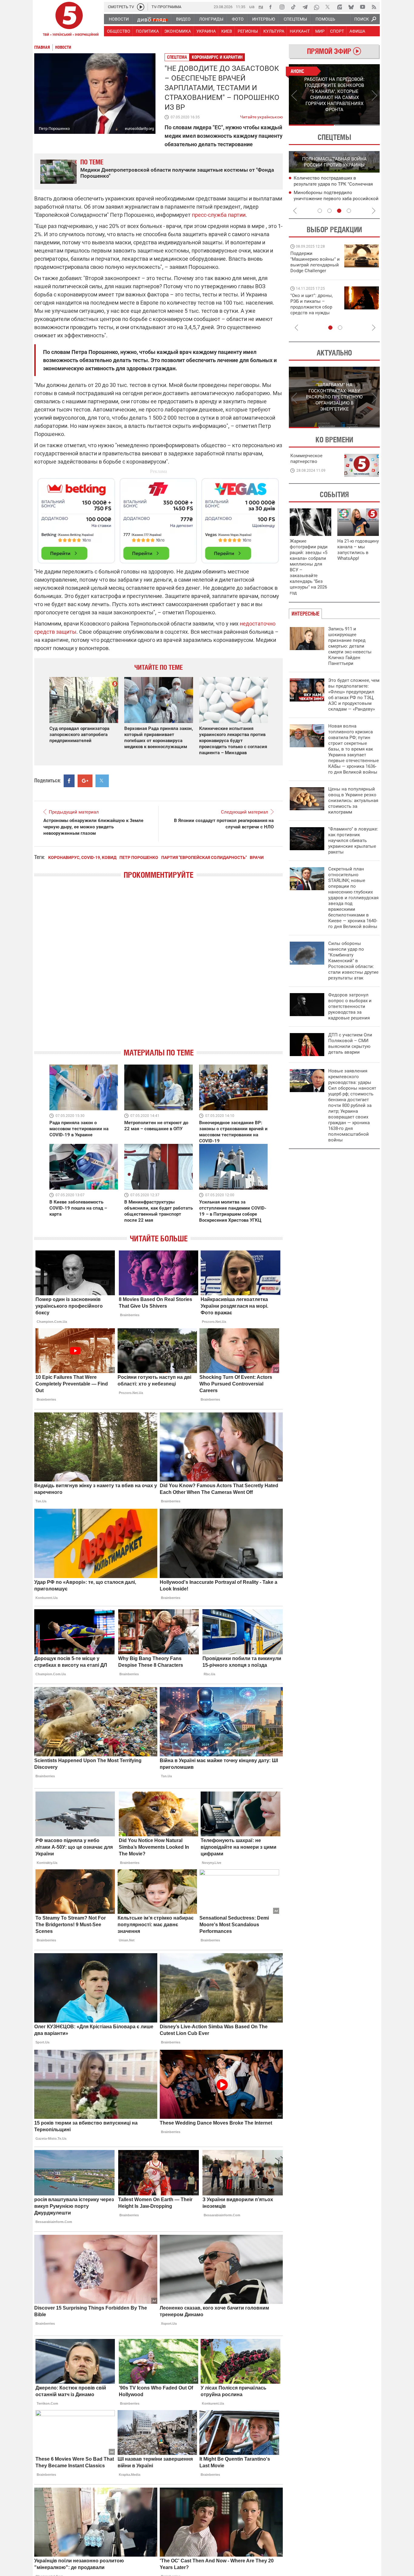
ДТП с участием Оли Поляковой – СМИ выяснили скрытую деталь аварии (350, 1044)
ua (252, 7)
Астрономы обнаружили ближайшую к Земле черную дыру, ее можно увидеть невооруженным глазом (93, 827)
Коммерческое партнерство (306, 459)
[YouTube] (362, 7)
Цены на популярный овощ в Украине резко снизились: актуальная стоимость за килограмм (353, 801)
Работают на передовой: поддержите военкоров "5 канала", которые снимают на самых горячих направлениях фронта (314, 271)
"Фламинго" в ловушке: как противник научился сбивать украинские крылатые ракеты (353, 841)
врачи (257, 857)
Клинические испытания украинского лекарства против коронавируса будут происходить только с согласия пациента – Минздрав (233, 741)
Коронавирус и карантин (217, 57)
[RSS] (374, 7)
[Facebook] (270, 7)
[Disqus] (159, 969)
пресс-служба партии (219, 215)
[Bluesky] (351, 7)
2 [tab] (357, 125)
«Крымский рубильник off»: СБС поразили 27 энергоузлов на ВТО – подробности (332, 199)
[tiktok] (293, 7)
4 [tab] (349, 211)
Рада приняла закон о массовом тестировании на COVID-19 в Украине (79, 1129)
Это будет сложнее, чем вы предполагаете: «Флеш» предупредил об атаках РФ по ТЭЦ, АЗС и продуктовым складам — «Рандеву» (354, 695)
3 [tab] (339, 211)
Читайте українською (261, 116)
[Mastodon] (339, 7)
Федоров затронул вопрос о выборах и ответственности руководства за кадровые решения (350, 1006)
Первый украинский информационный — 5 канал (69, 20)
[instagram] (282, 7)
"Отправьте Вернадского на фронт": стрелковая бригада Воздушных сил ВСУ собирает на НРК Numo (313, 310)
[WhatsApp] (316, 7)
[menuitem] (119, 19)
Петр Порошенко (139, 857)
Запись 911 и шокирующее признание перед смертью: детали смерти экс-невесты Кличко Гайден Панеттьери (350, 646)
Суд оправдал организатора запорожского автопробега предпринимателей (79, 735)
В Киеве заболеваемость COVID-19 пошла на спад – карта (78, 1208)
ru (261, 7)
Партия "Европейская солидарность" (204, 857)
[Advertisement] (159, 518)
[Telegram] (305, 7)
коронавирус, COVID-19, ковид (82, 857)
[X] (328, 7)
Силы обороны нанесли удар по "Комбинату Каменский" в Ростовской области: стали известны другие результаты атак (353, 961)
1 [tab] (311, 125)
